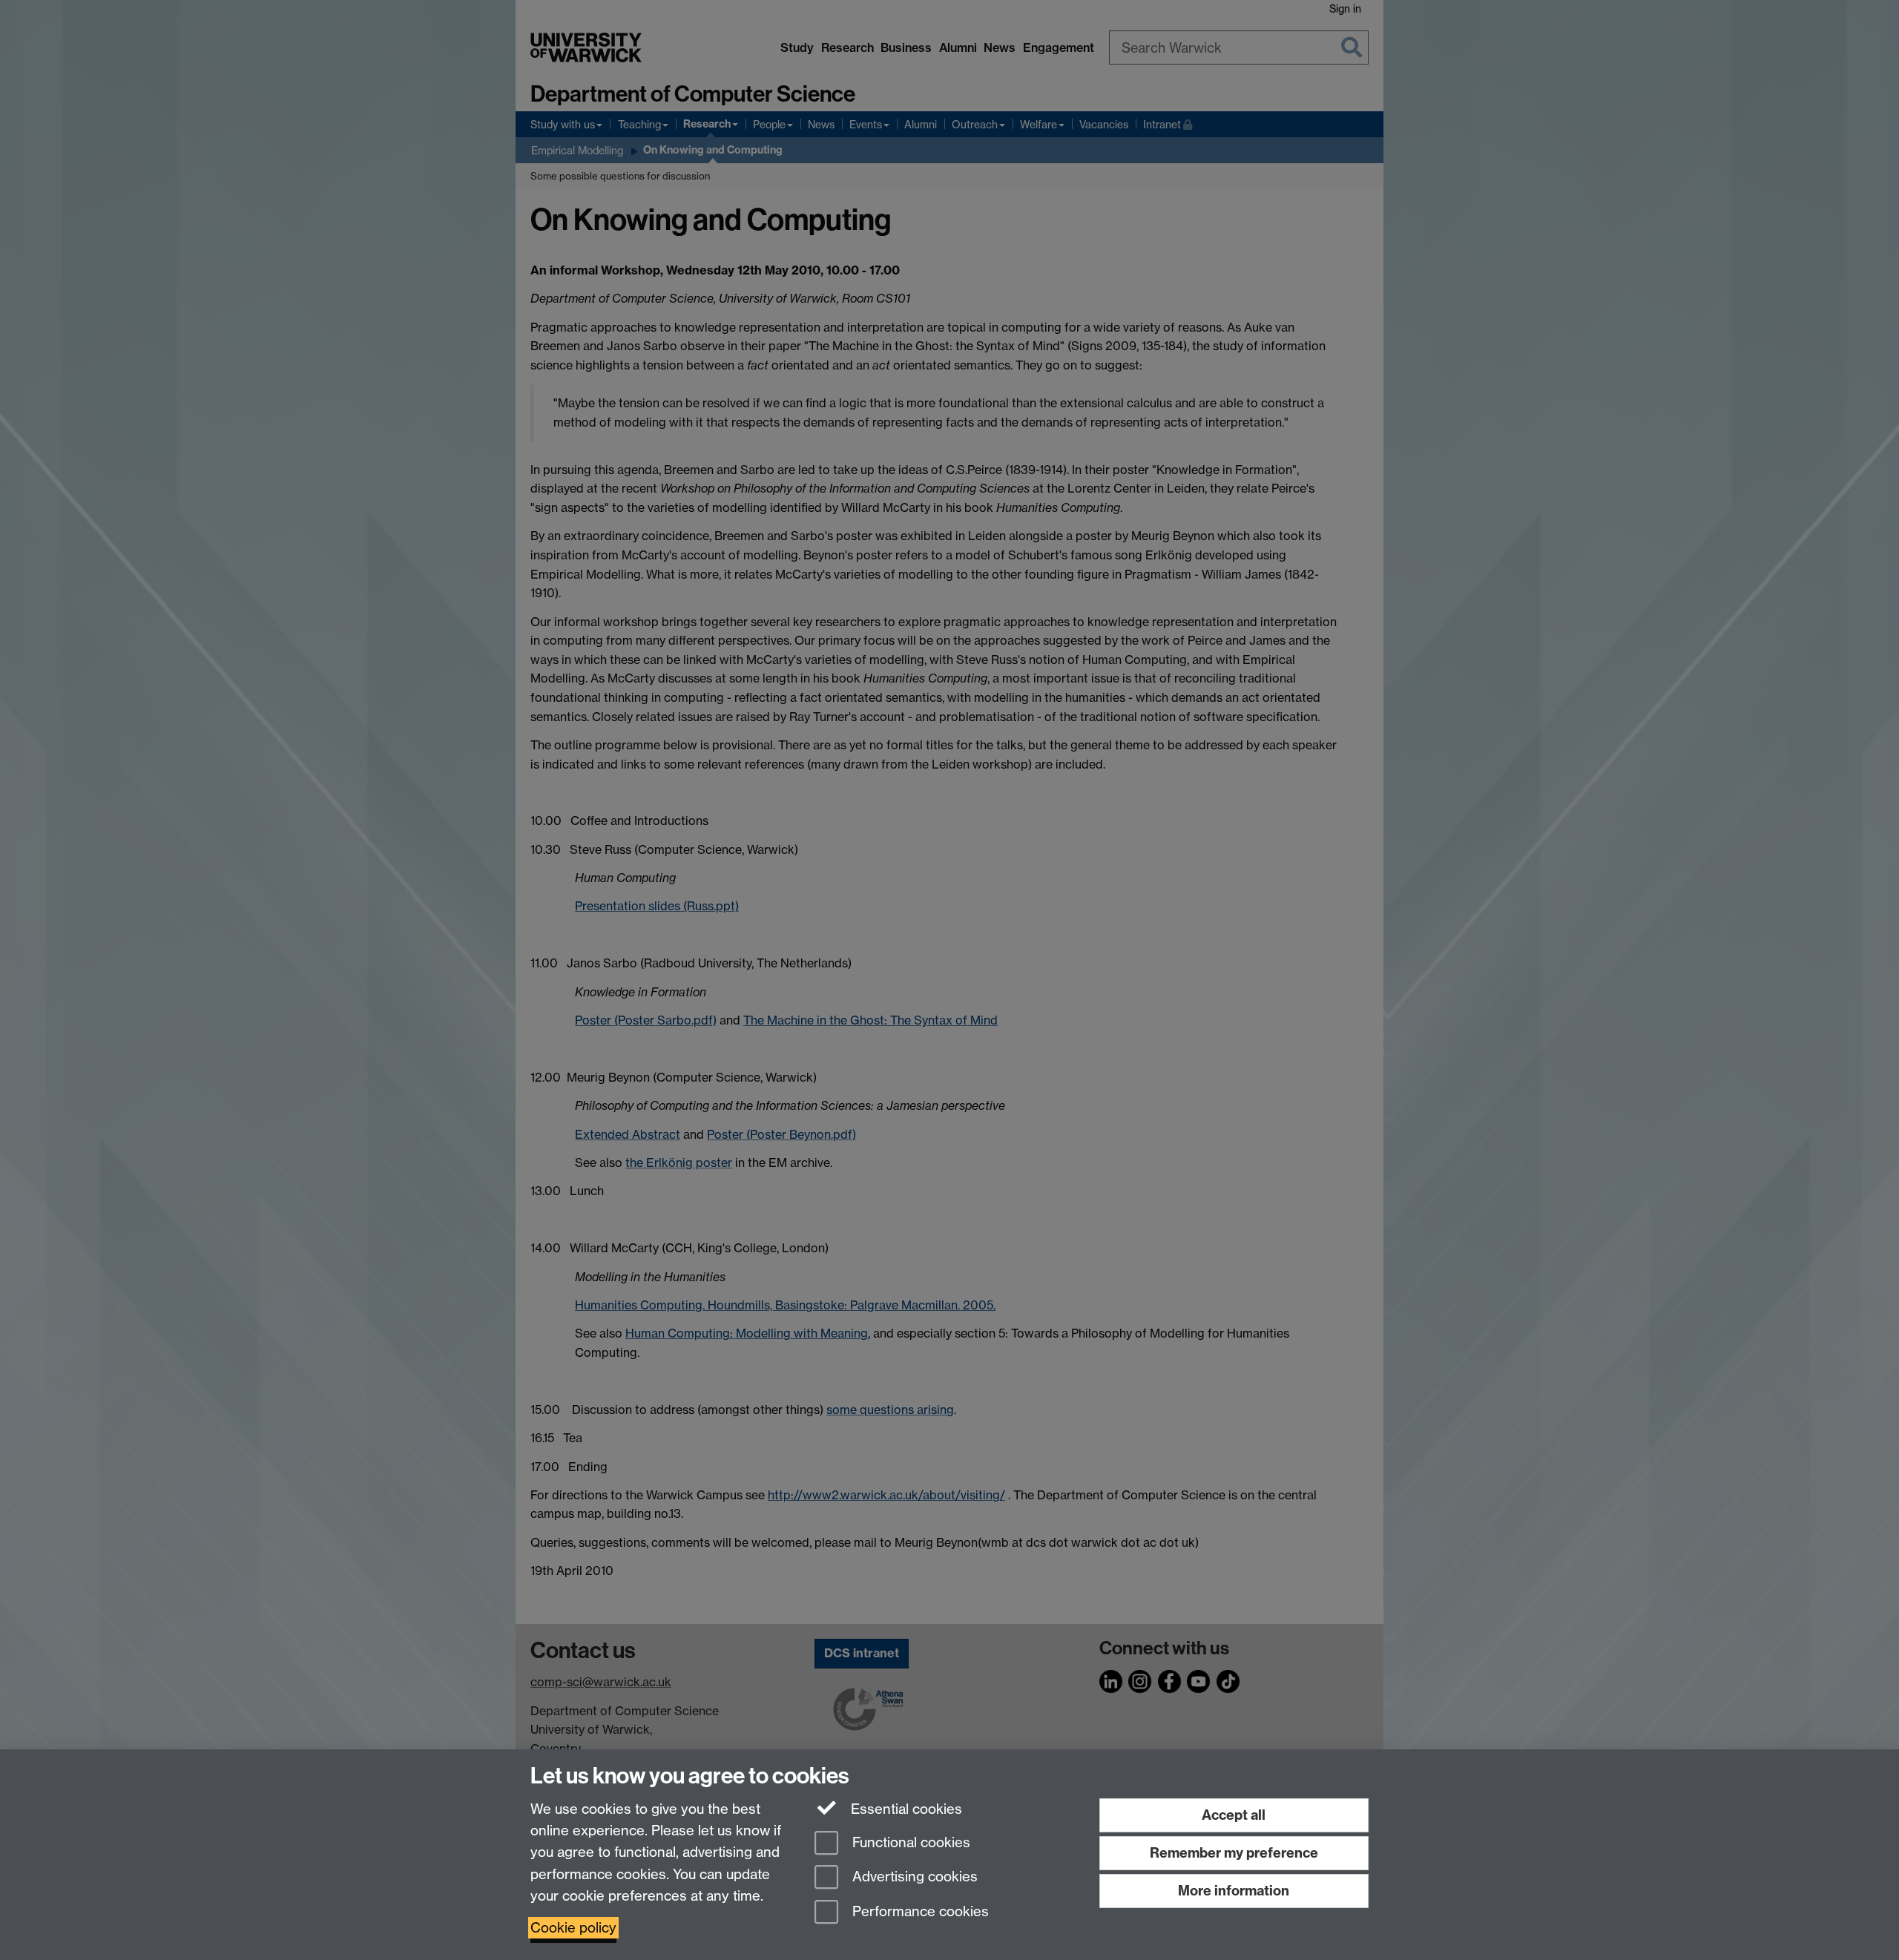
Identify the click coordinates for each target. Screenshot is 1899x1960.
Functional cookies (909, 1842)
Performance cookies (919, 1912)
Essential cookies (905, 1809)
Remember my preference (1234, 1853)
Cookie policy (573, 1928)
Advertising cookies (913, 1877)
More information (1234, 1891)
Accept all (1234, 1815)
